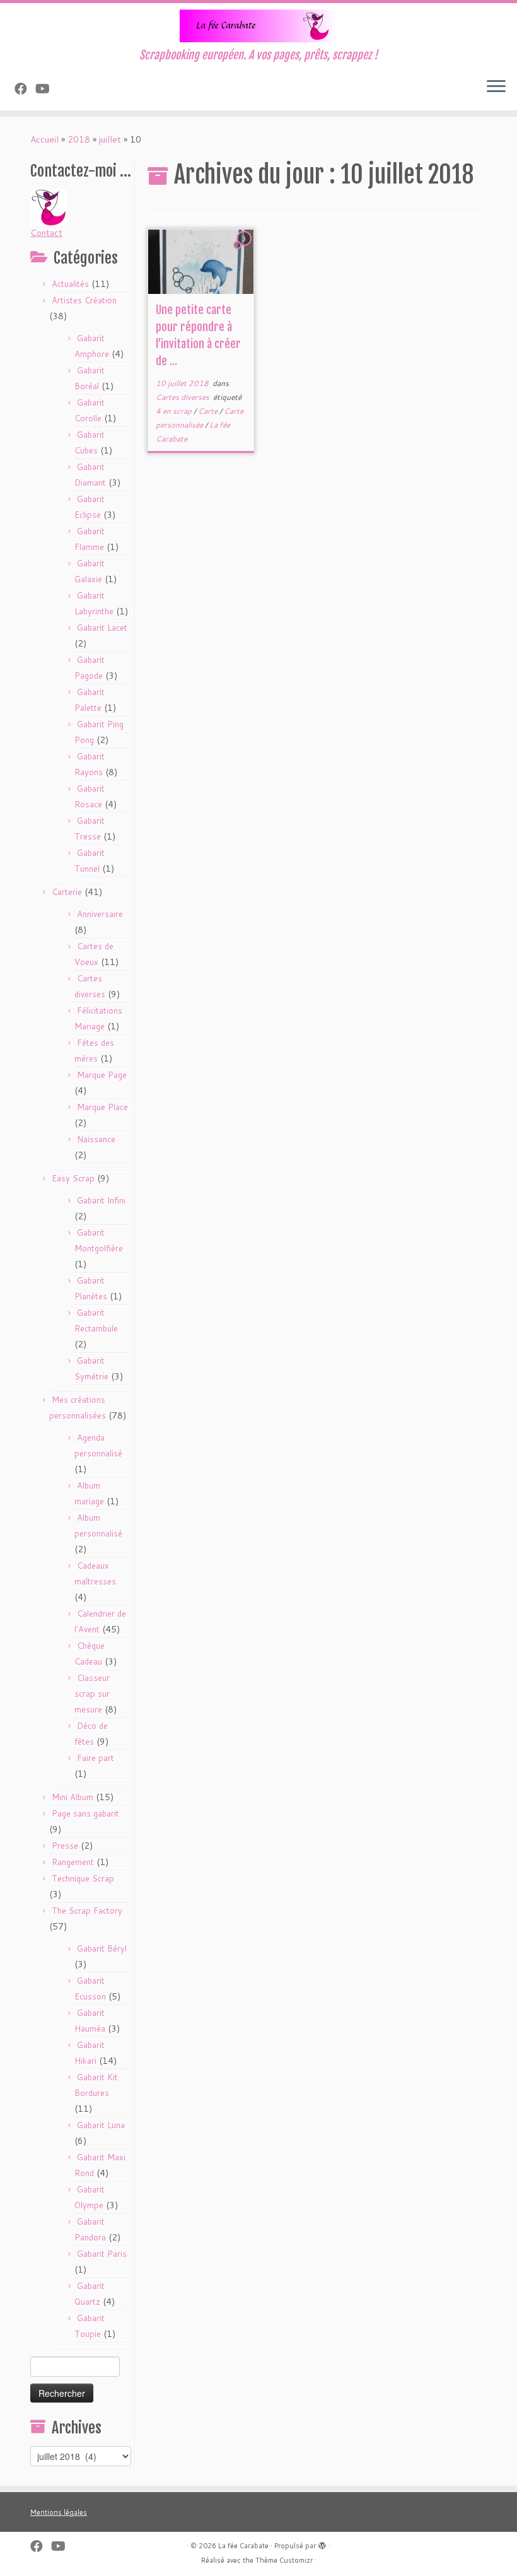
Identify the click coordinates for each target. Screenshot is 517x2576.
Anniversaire (100, 914)
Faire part (96, 1758)
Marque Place (102, 1107)
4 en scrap (175, 411)
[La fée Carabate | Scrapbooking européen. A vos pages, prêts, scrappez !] (258, 26)
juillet (110, 139)
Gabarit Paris (102, 2254)
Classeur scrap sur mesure (92, 1694)
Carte (209, 411)
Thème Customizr (284, 2560)
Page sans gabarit (85, 1813)
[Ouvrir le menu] (496, 88)
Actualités (70, 284)
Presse (65, 1846)
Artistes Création (84, 300)
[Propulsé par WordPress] (322, 2543)
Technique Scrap (83, 1878)
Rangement (73, 1862)
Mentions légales (59, 2512)
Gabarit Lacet (102, 628)
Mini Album (73, 1797)
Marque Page (102, 1075)
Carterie (67, 892)
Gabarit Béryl (102, 1948)
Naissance (96, 1139)
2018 (79, 139)
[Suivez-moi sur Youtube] (47, 88)
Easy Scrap (73, 1178)
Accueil (44, 139)
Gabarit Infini (101, 1200)
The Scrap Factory (87, 1911)
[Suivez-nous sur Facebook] (25, 88)
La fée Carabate (243, 2546)
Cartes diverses (183, 397)
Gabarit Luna (101, 2125)
